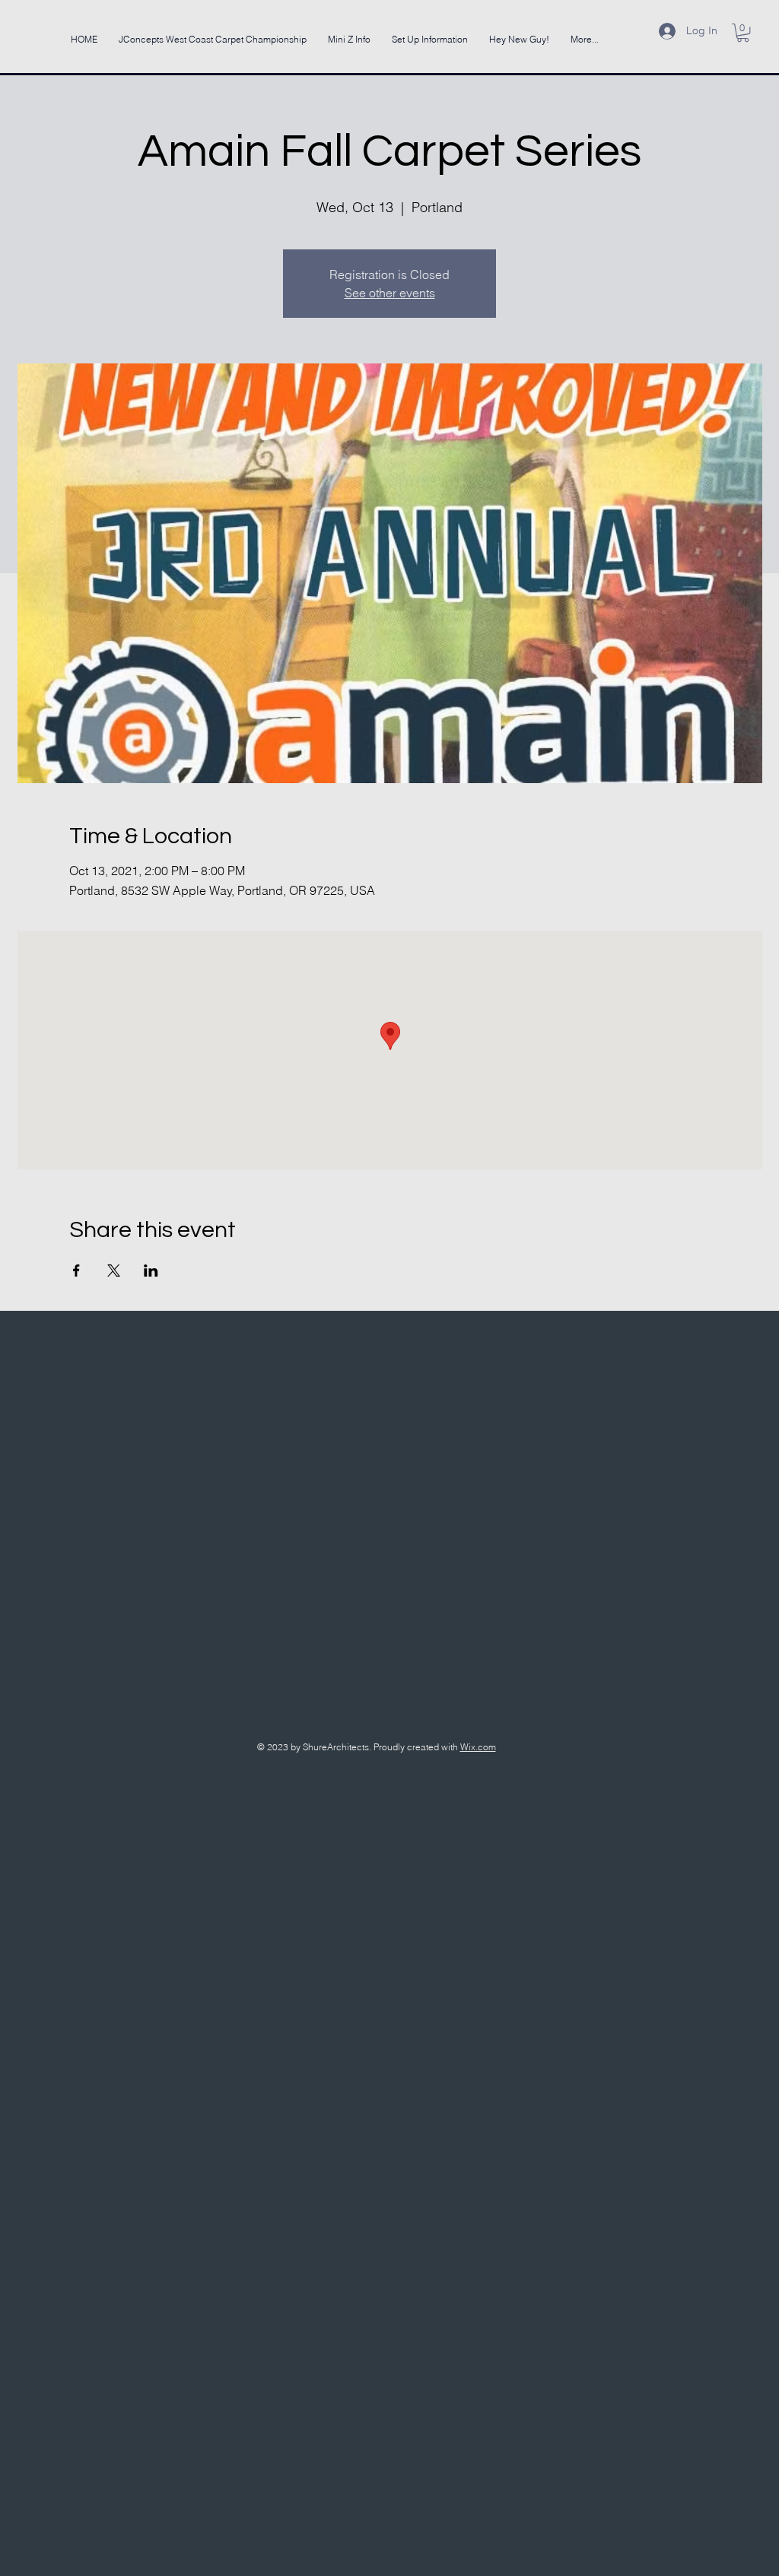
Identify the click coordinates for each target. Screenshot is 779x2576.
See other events (390, 293)
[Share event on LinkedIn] (151, 1271)
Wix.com (478, 1747)
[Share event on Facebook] (76, 1271)
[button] (743, 33)
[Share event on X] (114, 1271)
